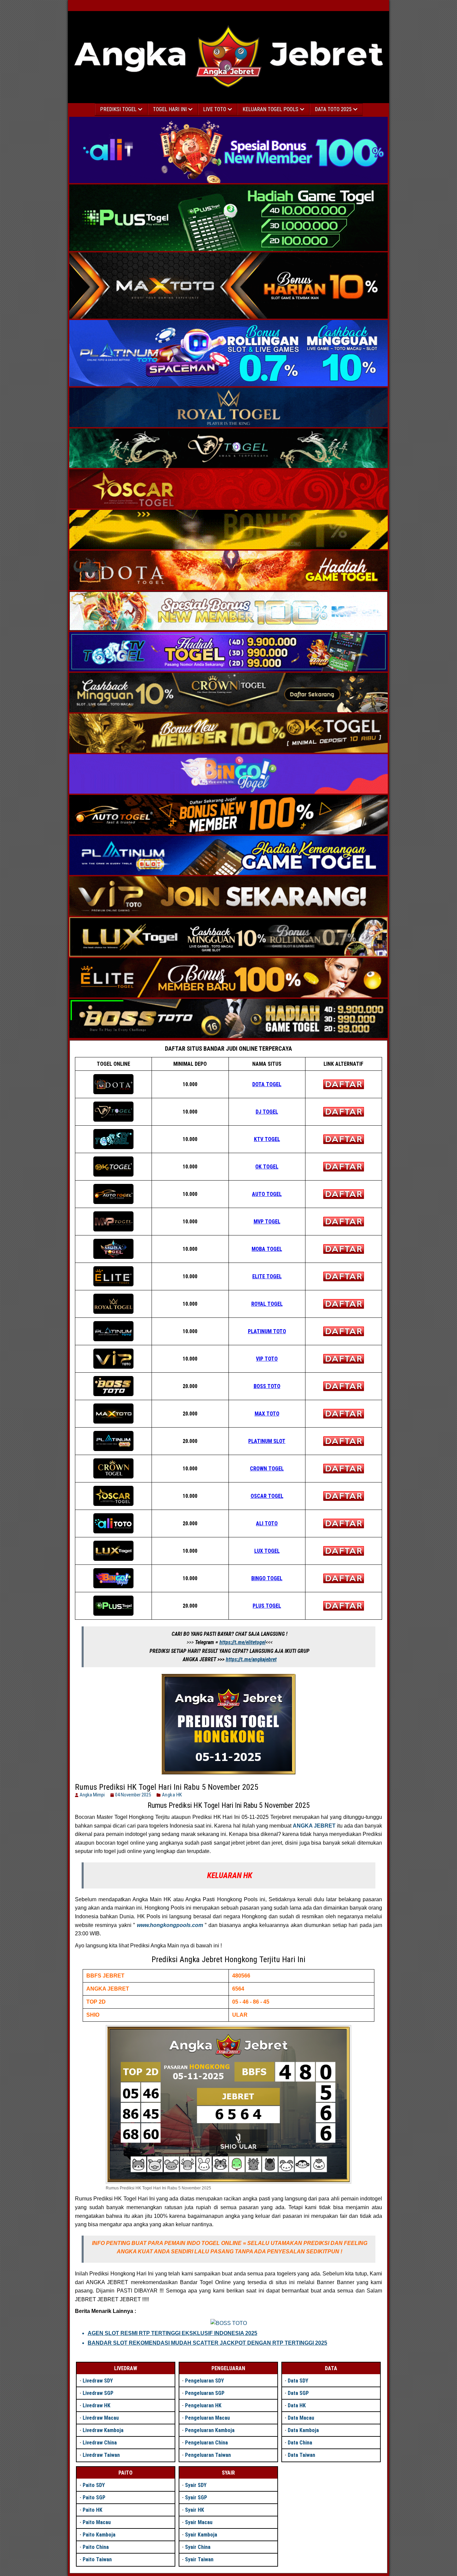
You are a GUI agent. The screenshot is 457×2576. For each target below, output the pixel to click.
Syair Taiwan (199, 2559)
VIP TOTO (267, 1359)
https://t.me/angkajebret (251, 1659)
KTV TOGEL (267, 1139)
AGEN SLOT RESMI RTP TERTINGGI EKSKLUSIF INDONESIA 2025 (172, 2333)
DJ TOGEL (267, 1112)
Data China (300, 2443)
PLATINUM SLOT (267, 1441)
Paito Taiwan (97, 2559)
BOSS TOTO (267, 1386)
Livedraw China (100, 2443)
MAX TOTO (267, 1414)
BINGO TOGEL (267, 1578)
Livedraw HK (97, 2405)
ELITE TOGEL (267, 1276)
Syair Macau (199, 2522)
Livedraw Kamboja (103, 2430)
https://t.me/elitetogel (243, 1642)
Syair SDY (196, 2485)
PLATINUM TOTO (267, 1331)
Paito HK (93, 2510)
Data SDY (298, 2381)
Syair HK (195, 2510)
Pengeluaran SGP (205, 2393)
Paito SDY (94, 2485)
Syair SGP (196, 2498)
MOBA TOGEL (267, 1249)
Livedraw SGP (98, 2393)
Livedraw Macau (101, 2418)
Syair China (198, 2547)
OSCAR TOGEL (267, 1496)
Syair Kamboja (201, 2535)
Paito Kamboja (99, 2535)
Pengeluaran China (206, 2443)
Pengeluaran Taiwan (208, 2455)
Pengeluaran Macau (207, 2418)
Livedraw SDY (98, 2381)
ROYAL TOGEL (267, 1304)
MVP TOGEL (267, 1222)
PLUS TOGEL (267, 1606)
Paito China (96, 2547)
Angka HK (172, 1795)
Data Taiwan (301, 2455)
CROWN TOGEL (267, 1469)
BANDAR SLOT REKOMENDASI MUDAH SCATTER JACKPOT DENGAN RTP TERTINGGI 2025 (207, 2343)
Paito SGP (94, 2498)
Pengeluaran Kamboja (210, 2430)
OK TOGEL (267, 1167)
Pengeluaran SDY (204, 2381)
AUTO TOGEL (267, 1194)
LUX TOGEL (267, 1551)
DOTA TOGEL (267, 1084)
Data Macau (301, 2418)
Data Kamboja (303, 2430)
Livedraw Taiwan (101, 2455)
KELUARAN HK (230, 1875)
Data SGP (298, 2393)
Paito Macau (97, 2522)
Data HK (297, 2405)
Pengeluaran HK (203, 2405)
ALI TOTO (267, 1523)
